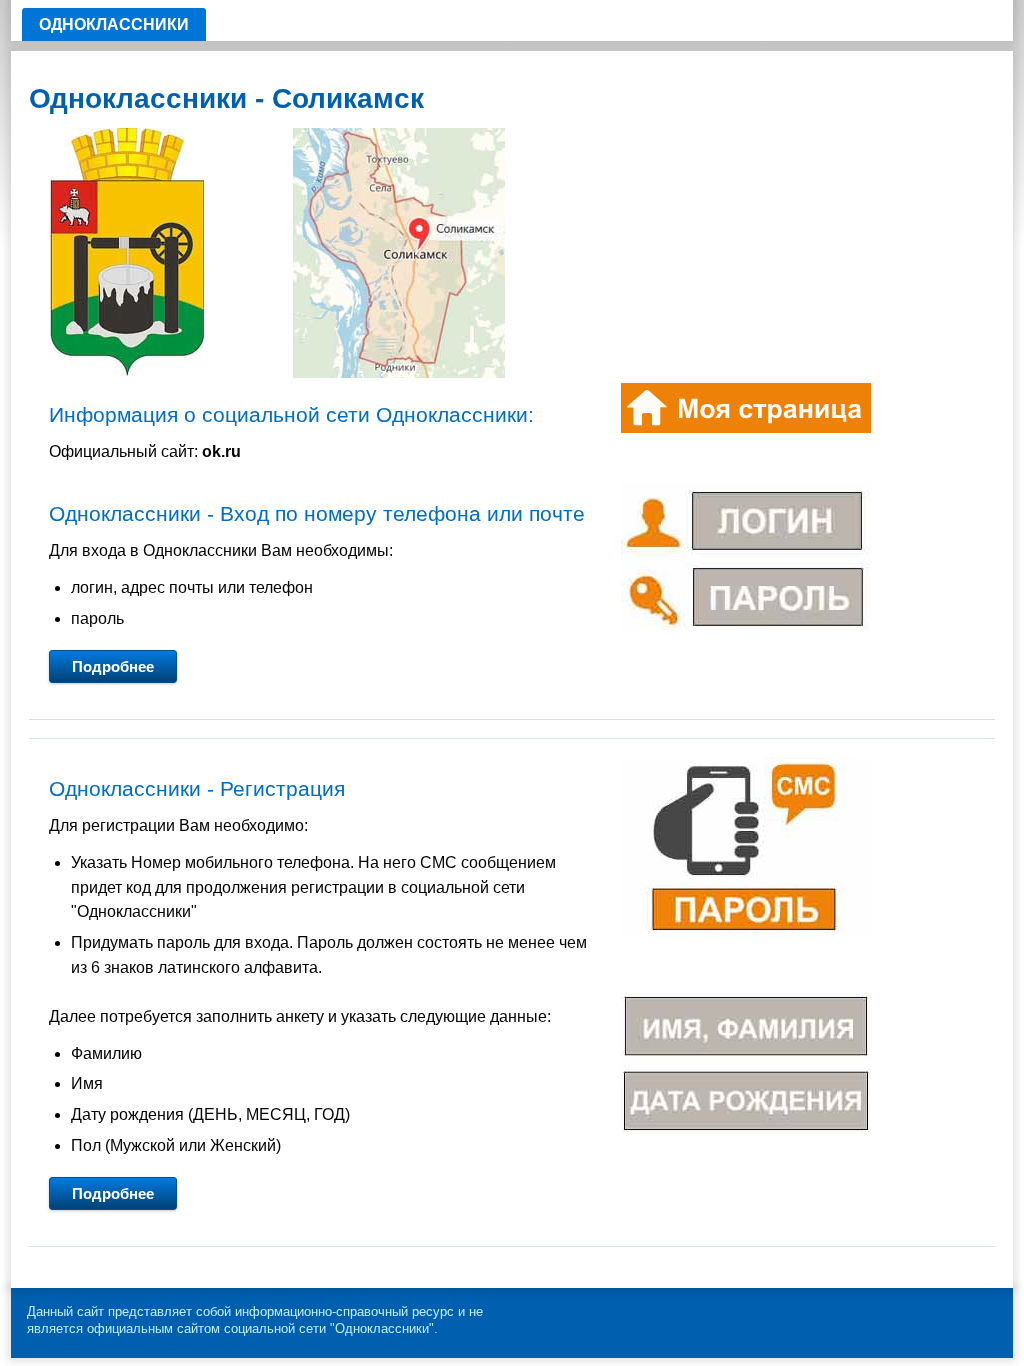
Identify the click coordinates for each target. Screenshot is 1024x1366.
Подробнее (113, 666)
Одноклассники (114, 24)
